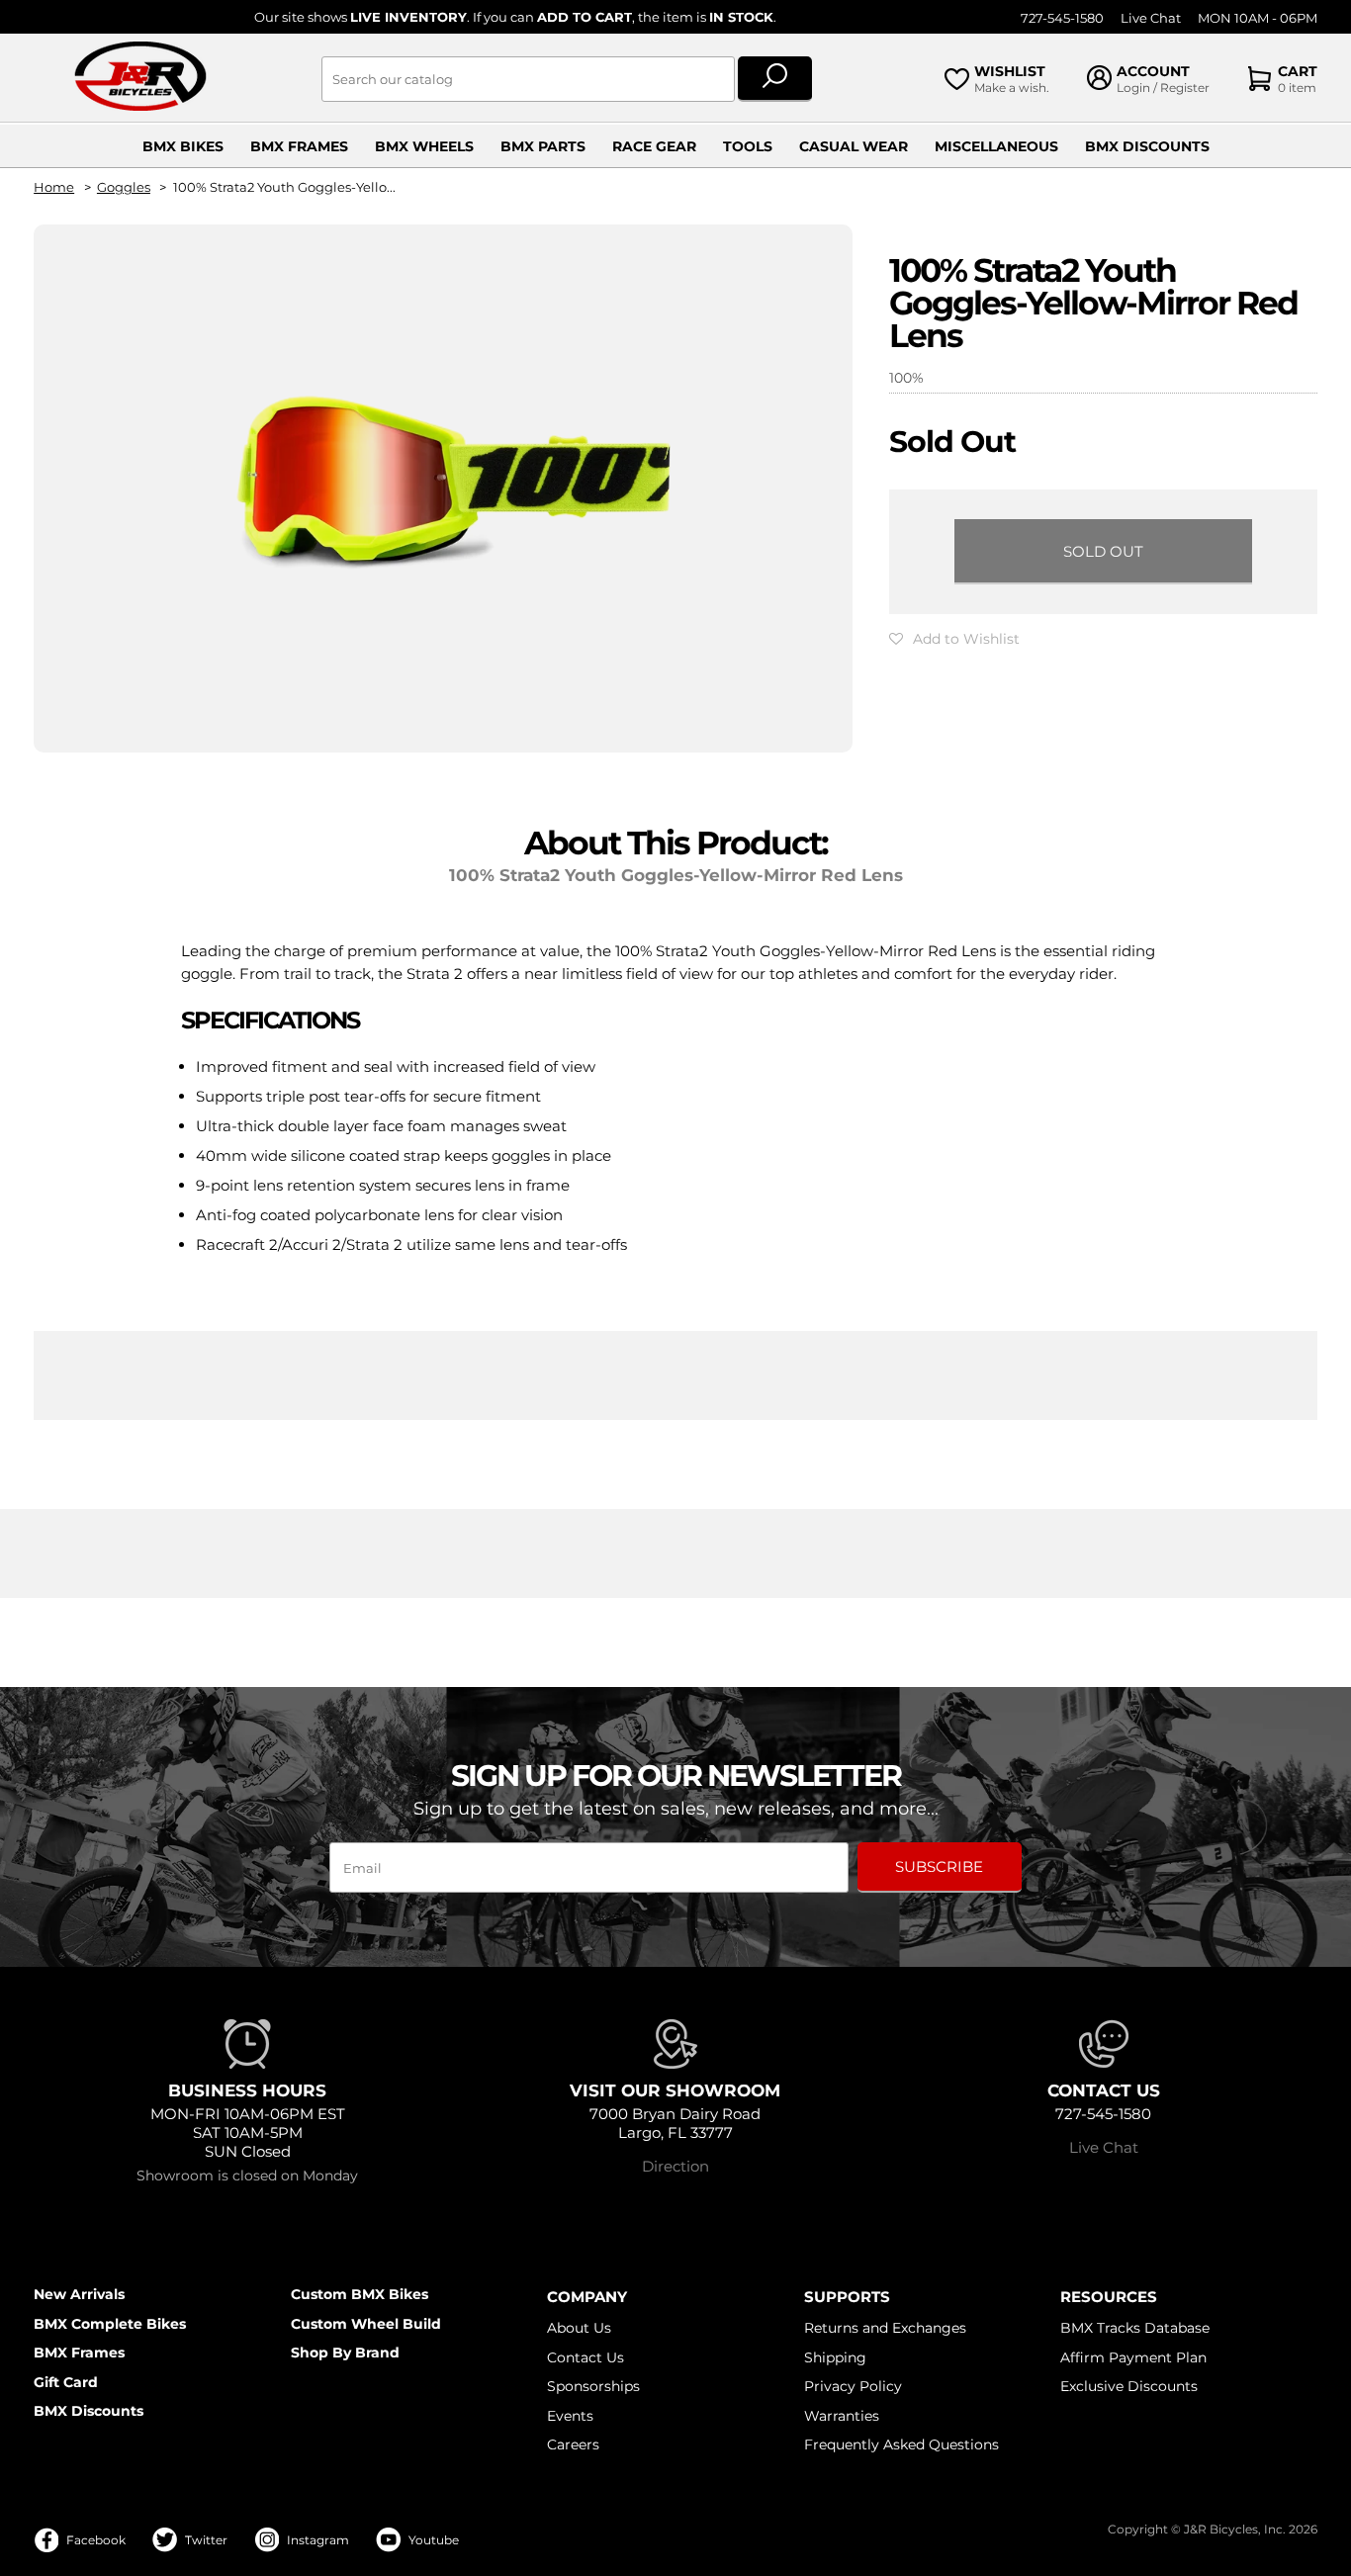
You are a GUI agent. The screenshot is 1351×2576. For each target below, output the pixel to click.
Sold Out (1103, 551)
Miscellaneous (996, 146)
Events (570, 2416)
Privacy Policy (853, 2386)
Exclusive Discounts (1129, 2386)
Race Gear (654, 146)
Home (54, 187)
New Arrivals (79, 2294)
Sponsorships (593, 2386)
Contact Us (585, 2357)
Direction (675, 2166)
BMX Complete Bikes (110, 2324)
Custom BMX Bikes (360, 2294)
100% (906, 378)
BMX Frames (299, 146)
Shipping (835, 2357)
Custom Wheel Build (366, 2324)
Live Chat (1151, 18)
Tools (748, 146)
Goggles (124, 187)
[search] (775, 79)
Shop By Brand (345, 2353)
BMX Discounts (1147, 146)
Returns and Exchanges (885, 2328)
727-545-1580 (1062, 18)
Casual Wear (854, 146)
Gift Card (66, 2382)
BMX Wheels (424, 146)
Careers (573, 2444)
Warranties (842, 2416)
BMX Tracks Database (1135, 2328)
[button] (954, 639)
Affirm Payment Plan (1133, 2357)
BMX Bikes (183, 146)
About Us (579, 2328)
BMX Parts (543, 146)
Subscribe (939, 1866)
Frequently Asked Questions (901, 2444)
